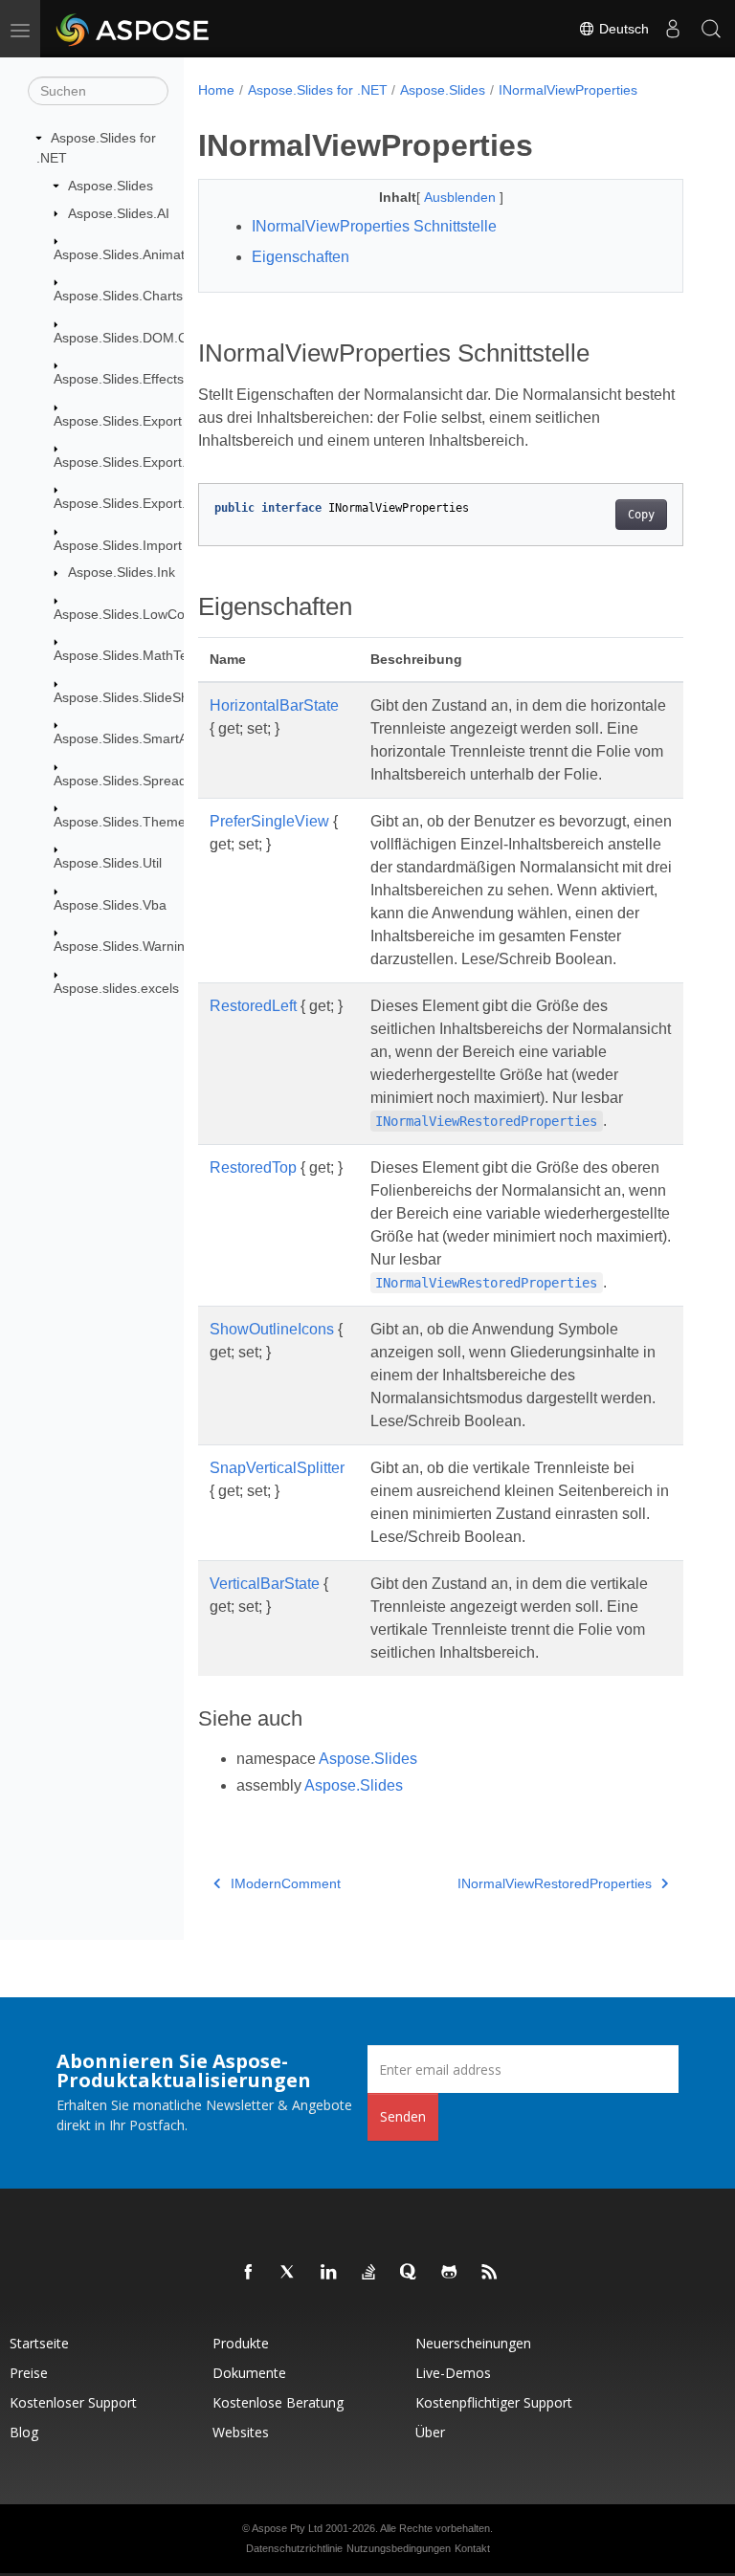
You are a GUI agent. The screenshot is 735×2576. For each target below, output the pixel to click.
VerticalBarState (265, 1584)
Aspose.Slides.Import (118, 545)
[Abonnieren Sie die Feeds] (490, 2273)
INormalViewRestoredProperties (555, 1883)
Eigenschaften (301, 257)
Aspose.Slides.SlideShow (130, 697)
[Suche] (711, 29)
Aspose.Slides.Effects (119, 379)
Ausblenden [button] (462, 197)
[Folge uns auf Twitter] (289, 2273)
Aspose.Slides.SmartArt (125, 738)
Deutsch (622, 29)
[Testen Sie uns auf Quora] (410, 2273)
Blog (24, 2432)
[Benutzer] (673, 29)
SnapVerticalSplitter (277, 1468)
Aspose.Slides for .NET (318, 90)
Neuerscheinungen (473, 2343)
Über (430, 2432)
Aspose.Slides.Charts (118, 296)
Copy (641, 515)
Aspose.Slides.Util (108, 863)
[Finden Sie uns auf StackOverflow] (369, 2273)
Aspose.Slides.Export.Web (134, 462)
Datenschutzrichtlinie (294, 2548)
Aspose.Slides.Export (118, 421)
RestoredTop (253, 1167)
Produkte (241, 2343)
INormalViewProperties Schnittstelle (374, 226)
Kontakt (472, 2548)
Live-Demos (453, 2373)
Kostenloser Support (73, 2402)
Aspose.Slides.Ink (122, 572)
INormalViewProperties (568, 90)
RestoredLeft (253, 1006)
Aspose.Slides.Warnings (126, 946)
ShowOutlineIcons (272, 1329)
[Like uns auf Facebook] (249, 2273)
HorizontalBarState (274, 705)
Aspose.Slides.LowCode (127, 614)
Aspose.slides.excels (116, 988)
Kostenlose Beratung (278, 2402)
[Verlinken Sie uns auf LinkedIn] (329, 2273)
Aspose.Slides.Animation (128, 254)
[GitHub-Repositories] (450, 2273)
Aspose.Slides (111, 186)
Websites (241, 2432)
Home (216, 90)
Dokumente (249, 2373)
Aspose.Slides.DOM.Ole (126, 338)
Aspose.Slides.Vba (110, 905)
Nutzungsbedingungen (399, 2548)
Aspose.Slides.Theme (120, 822)
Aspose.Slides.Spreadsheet (137, 781)
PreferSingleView (269, 821)
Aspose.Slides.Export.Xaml (135, 503)
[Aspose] (134, 29)
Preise (29, 2373)
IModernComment (286, 1883)
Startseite (39, 2343)
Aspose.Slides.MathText (126, 655)
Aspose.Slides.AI (119, 213)
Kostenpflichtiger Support (494, 2402)
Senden (403, 2116)
